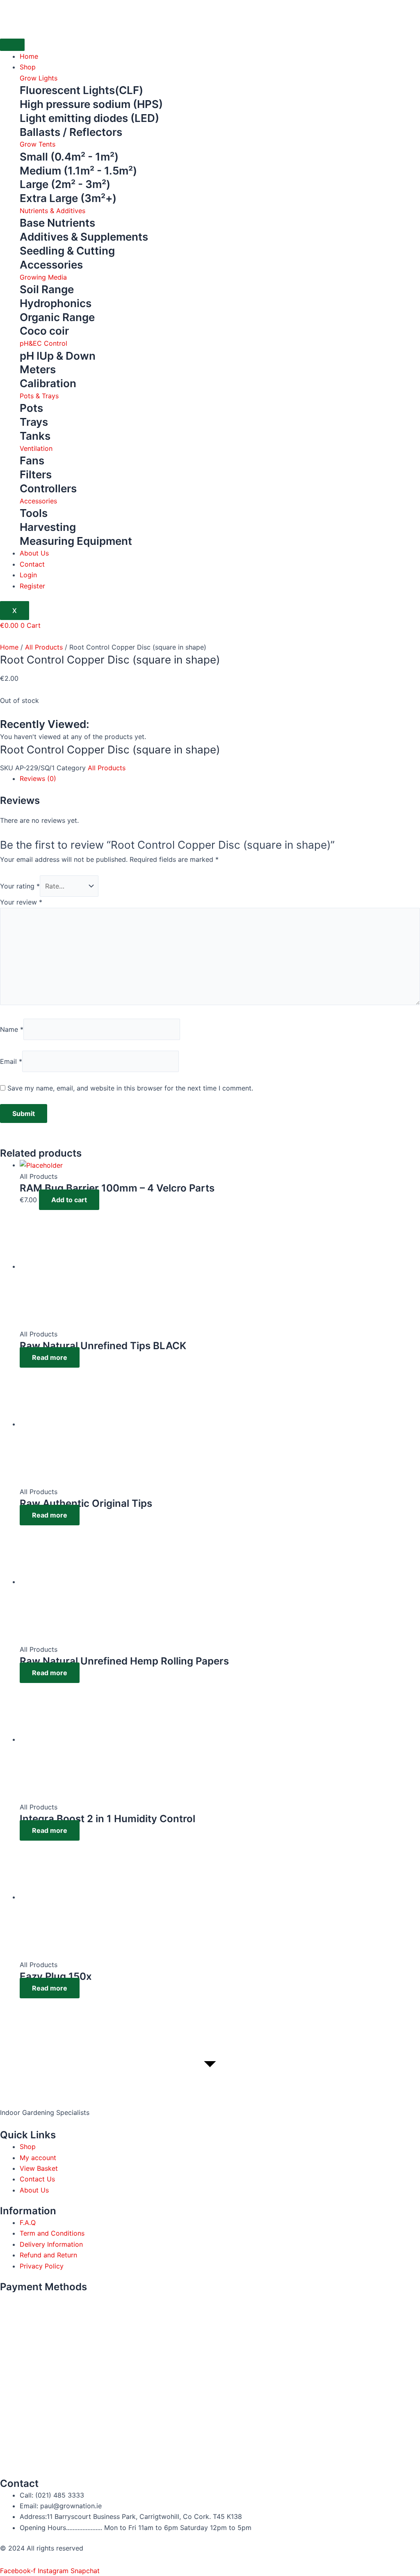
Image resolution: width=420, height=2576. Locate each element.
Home (29, 56)
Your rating (20, 886)
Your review (21, 902)
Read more (50, 1357)
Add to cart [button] (69, 1200)
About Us (34, 553)
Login (28, 575)
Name (12, 1029)
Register (32, 586)
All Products (44, 647)
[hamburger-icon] (12, 45)
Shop (28, 67)
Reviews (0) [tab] (38, 778)
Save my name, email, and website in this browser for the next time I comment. (130, 1088)
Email (11, 1061)
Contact (32, 564)
